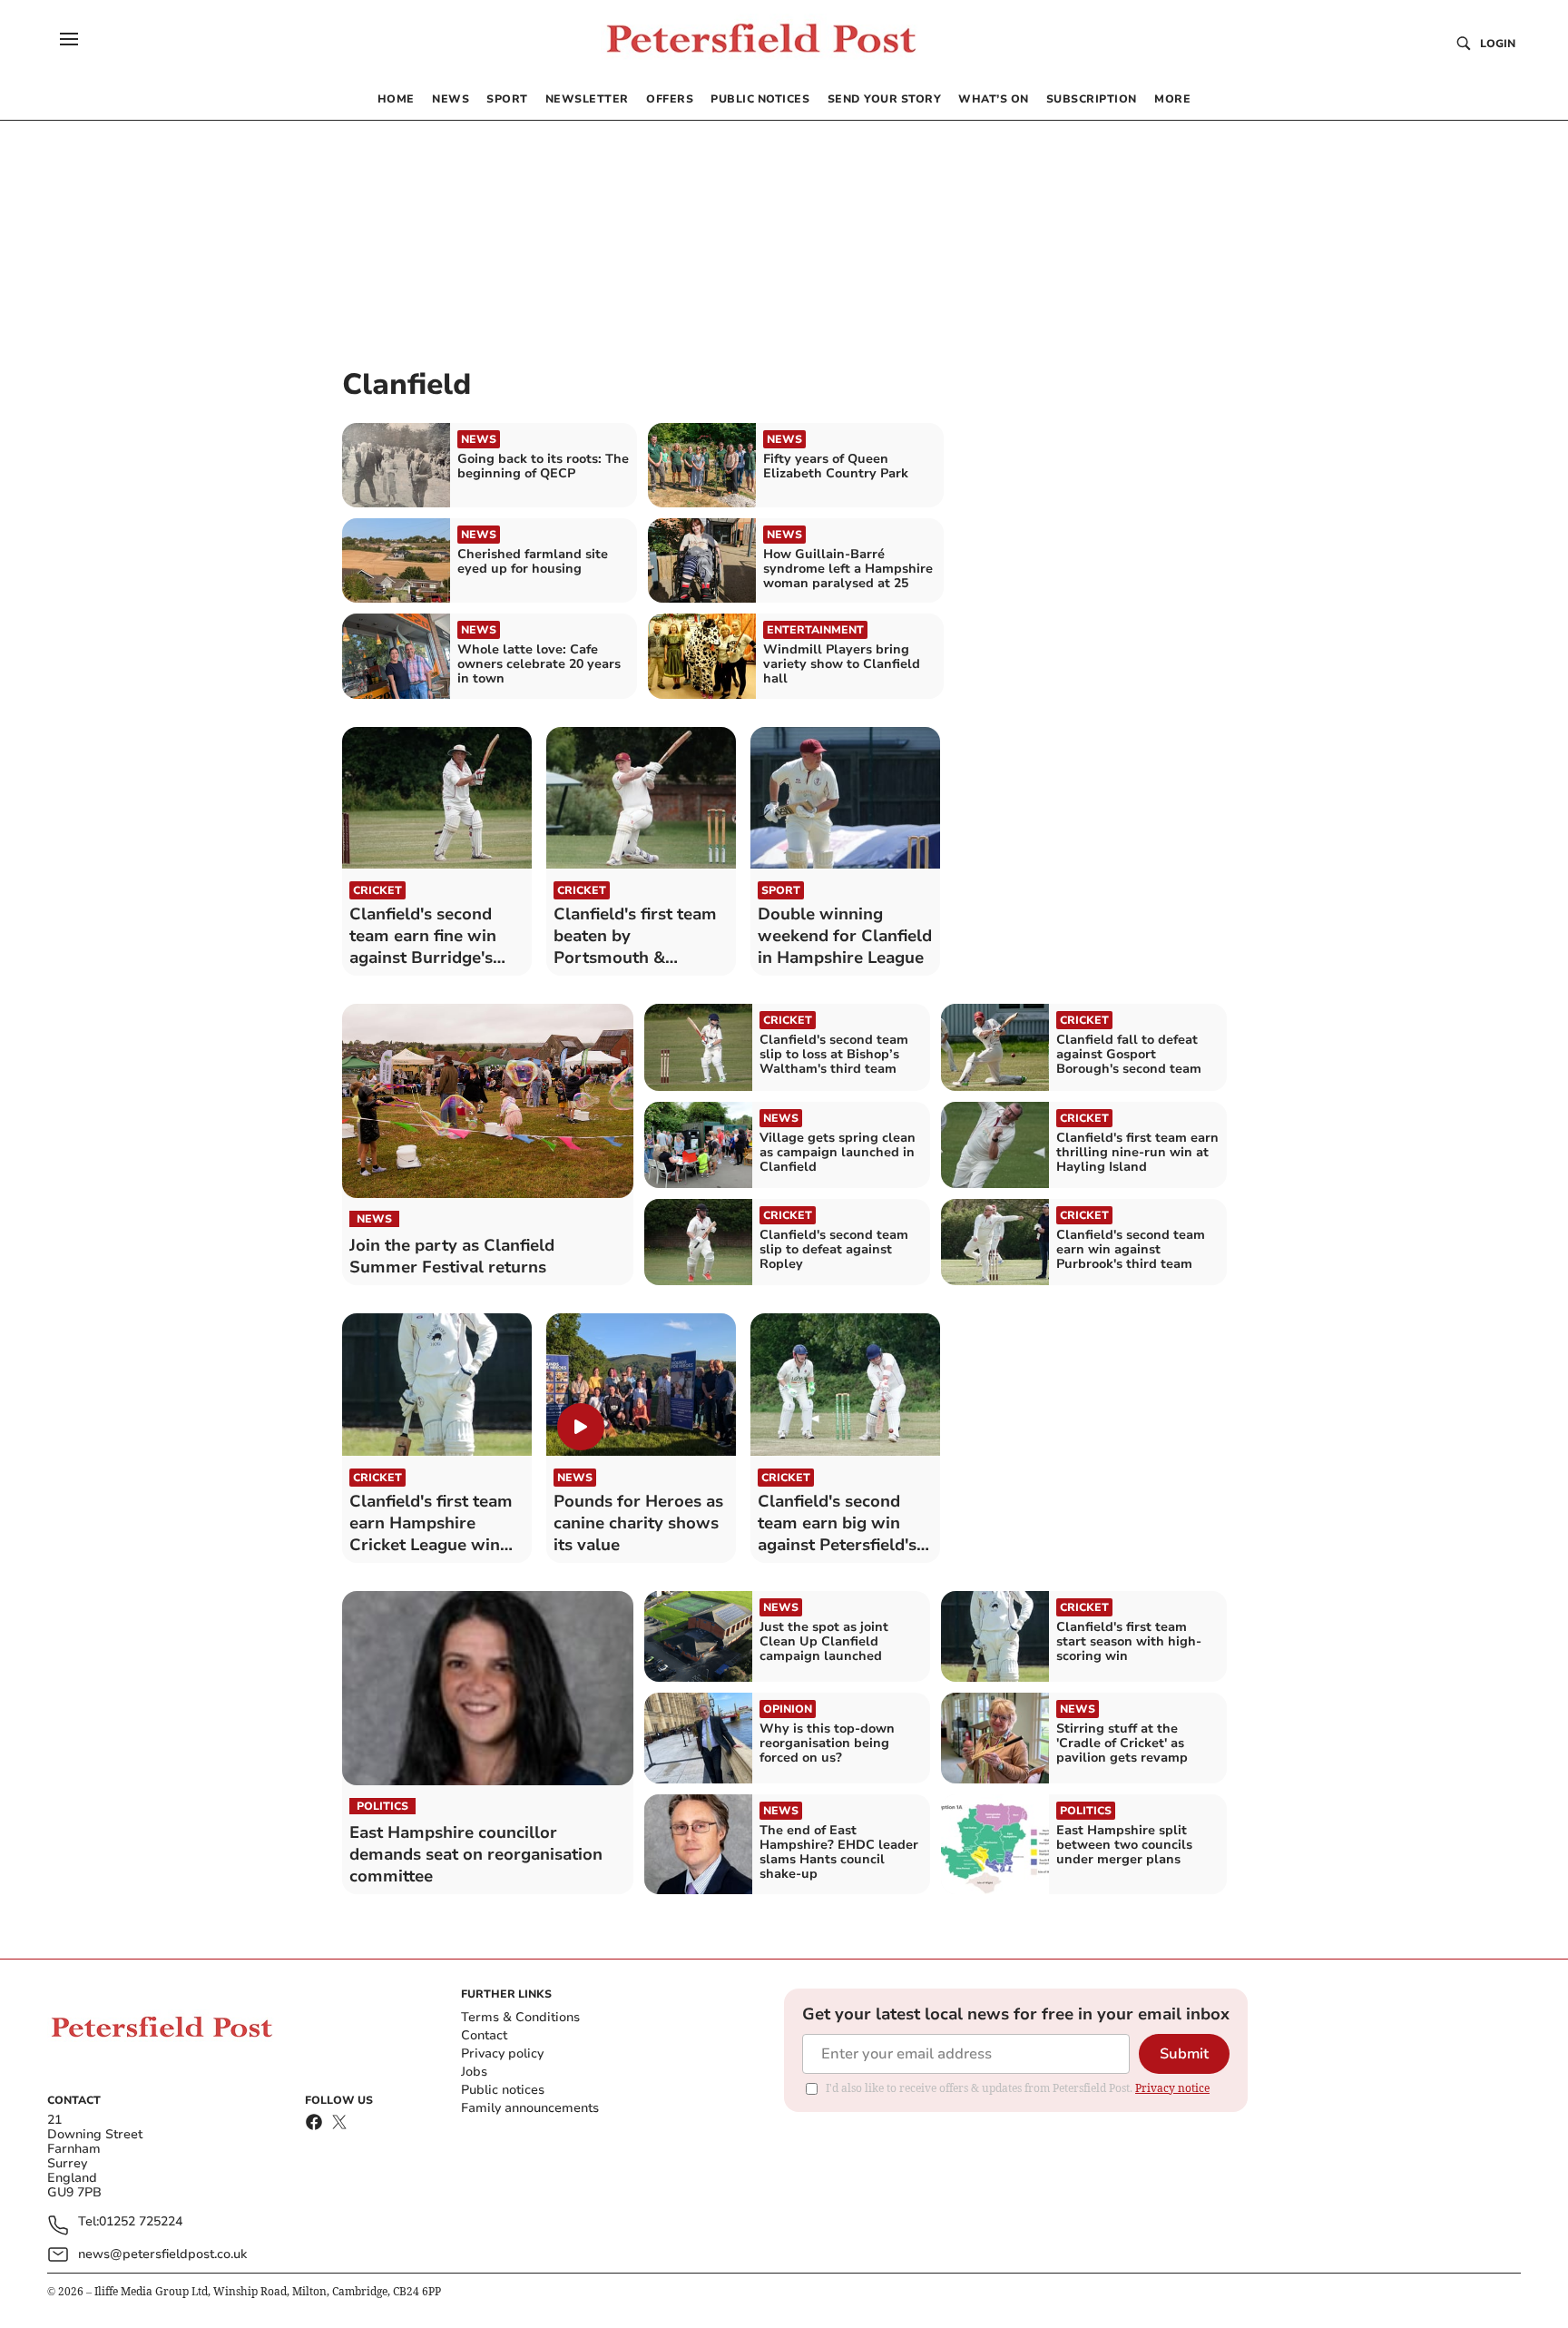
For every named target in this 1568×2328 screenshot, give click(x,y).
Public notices (503, 2090)
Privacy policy (502, 2053)
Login (1498, 44)
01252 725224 (141, 2222)
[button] (69, 39)
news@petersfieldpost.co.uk (162, 2254)
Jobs (474, 2072)
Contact (484, 2035)
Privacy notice (1172, 2088)
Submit (1184, 2054)
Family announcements (530, 2108)
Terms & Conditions (520, 2017)
